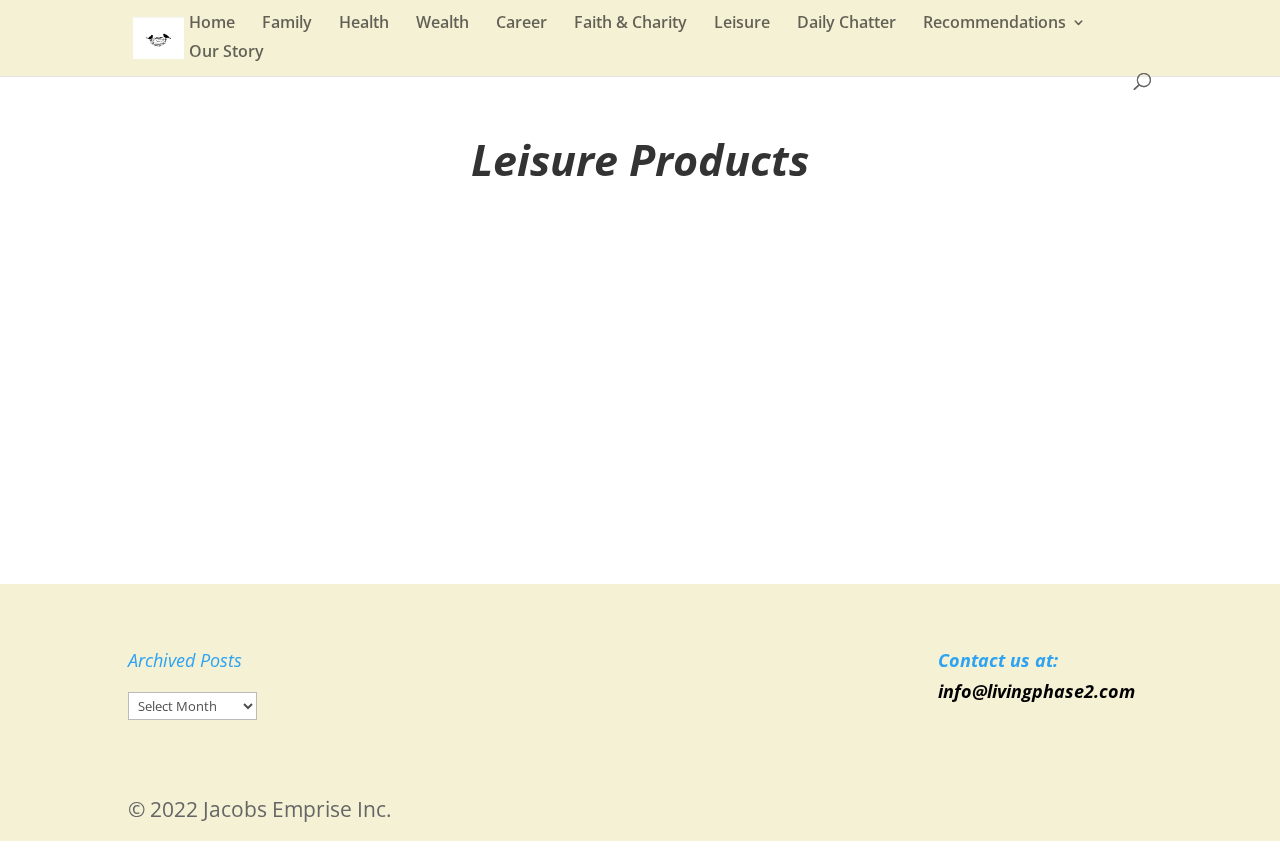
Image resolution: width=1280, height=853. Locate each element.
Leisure (742, 24)
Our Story (226, 53)
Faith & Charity (630, 24)
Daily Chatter (846, 24)
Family (287, 24)
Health (364, 24)
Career (521, 24)
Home (212, 24)
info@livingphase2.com (1036, 691)
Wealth (442, 24)
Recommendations (994, 24)
